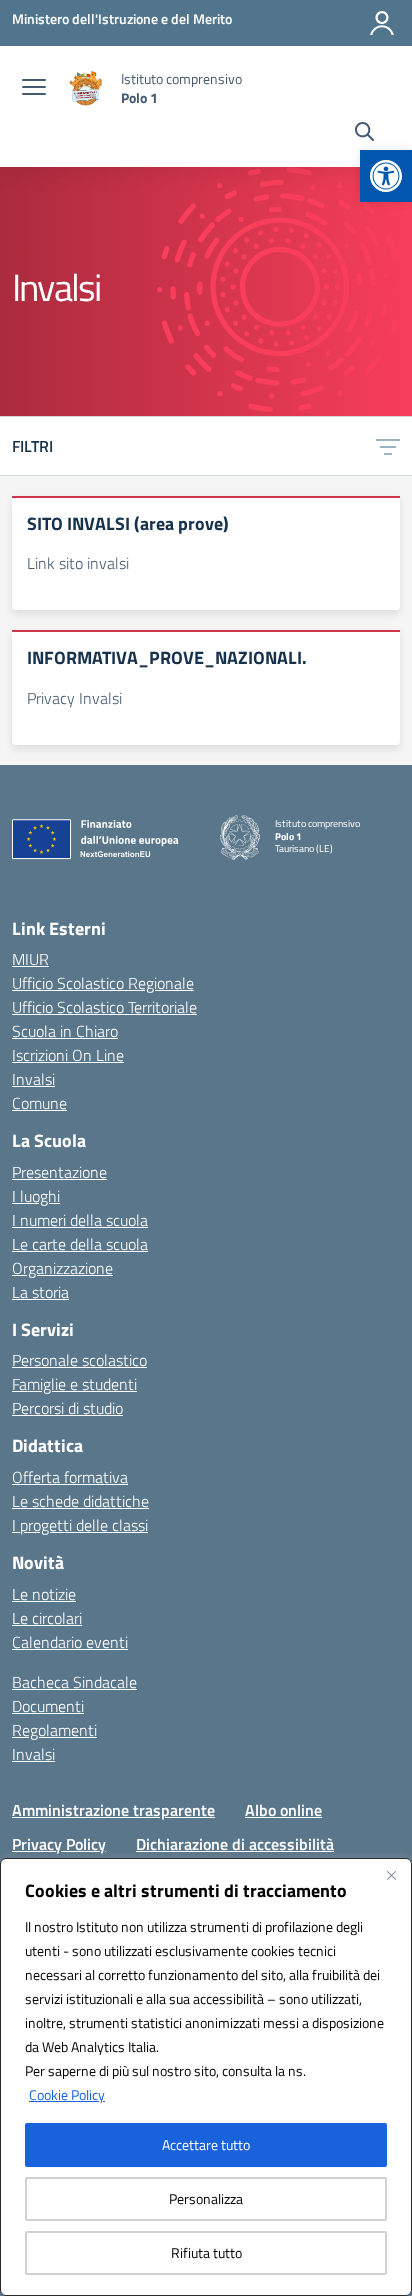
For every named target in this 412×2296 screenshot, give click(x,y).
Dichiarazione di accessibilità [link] (235, 1844)
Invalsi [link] (33, 1079)
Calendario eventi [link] (70, 1642)
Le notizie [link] (44, 1594)
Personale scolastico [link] (79, 1360)
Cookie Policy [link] (67, 2094)
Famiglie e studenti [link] (74, 1384)
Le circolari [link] (47, 1618)
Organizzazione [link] (62, 1268)
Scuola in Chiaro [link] (65, 1031)
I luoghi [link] (36, 1196)
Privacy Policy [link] (59, 1844)
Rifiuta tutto (206, 2252)
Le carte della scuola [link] (80, 1244)
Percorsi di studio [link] (67, 1408)
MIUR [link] (30, 959)
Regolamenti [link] (54, 1730)
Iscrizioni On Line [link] (68, 1055)
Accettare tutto (206, 2144)
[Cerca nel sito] (364, 134)
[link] (386, 176)
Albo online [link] (283, 1810)
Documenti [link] (48, 1706)
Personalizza (206, 2198)
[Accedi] (382, 23)
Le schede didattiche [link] (80, 1501)
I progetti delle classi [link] (80, 1525)
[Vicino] (391, 1875)
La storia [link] (40, 1292)
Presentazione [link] (59, 1172)
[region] (206, 2077)
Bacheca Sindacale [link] (74, 1682)
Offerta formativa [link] (70, 1477)
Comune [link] (39, 1103)
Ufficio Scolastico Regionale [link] (103, 983)
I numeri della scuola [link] (80, 1220)
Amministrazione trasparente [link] (113, 1810)
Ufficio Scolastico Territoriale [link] (104, 1007)
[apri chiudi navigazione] (34, 89)
